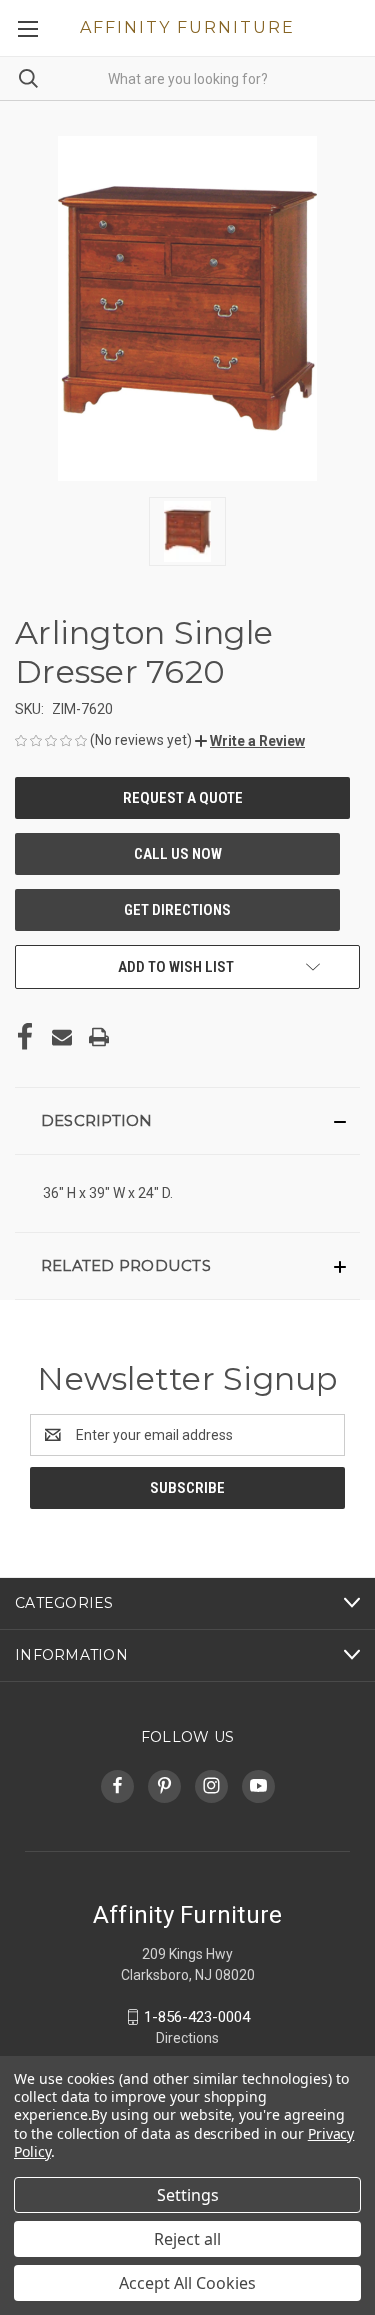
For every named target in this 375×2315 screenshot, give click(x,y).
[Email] (62, 1037)
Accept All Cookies (187, 2283)
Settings (188, 2195)
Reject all (187, 2239)
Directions (187, 2038)
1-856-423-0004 (197, 2017)
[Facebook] (25, 1037)
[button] (250, 741)
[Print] (99, 1037)
